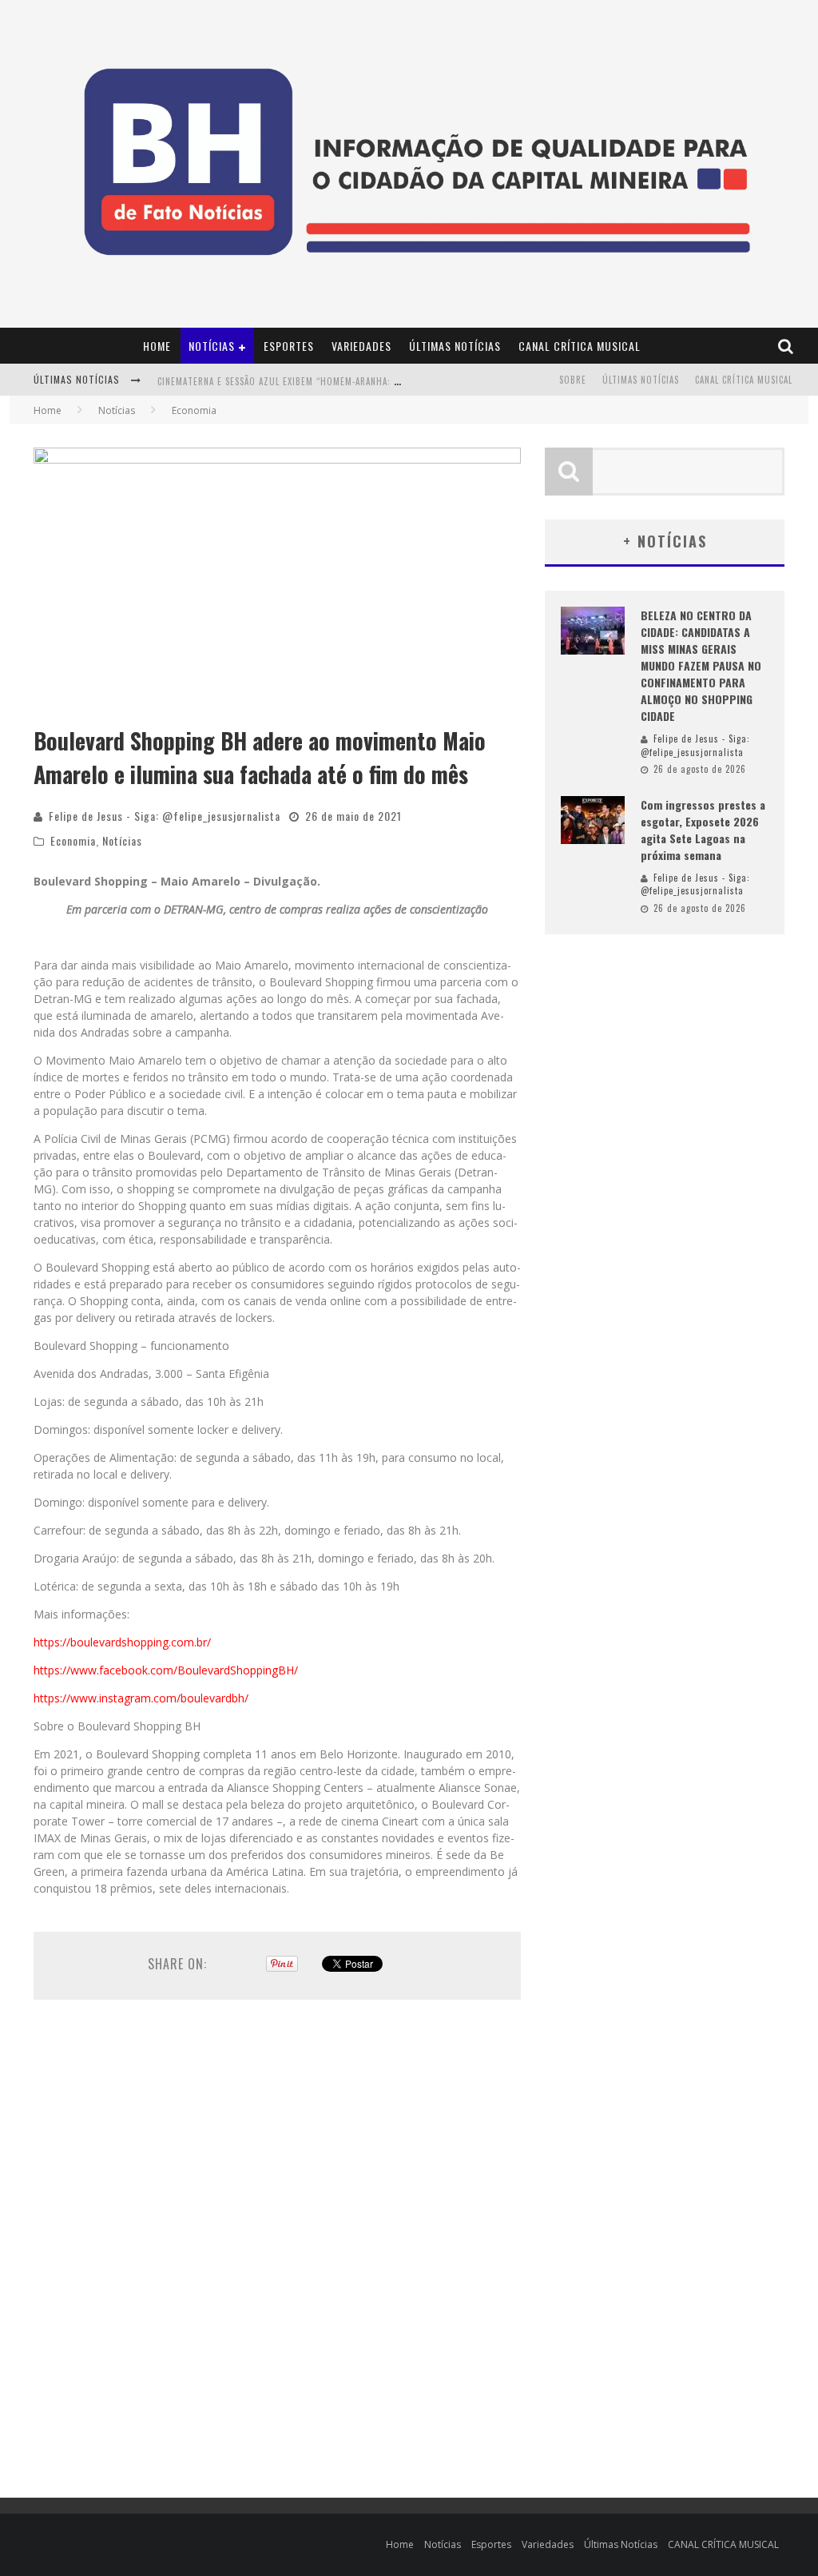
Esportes (289, 346)
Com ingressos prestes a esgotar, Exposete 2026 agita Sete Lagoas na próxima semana (703, 830)
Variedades (361, 346)
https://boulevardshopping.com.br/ (122, 1642)
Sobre (573, 380)
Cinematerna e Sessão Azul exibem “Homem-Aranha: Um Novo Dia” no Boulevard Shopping (362, 381)
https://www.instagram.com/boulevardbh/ (141, 1698)
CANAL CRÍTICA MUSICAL (580, 346)
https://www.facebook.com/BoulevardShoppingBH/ (166, 1670)
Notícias (212, 346)
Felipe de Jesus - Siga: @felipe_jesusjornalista (165, 816)
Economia (73, 840)
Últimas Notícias (455, 346)
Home (157, 346)
